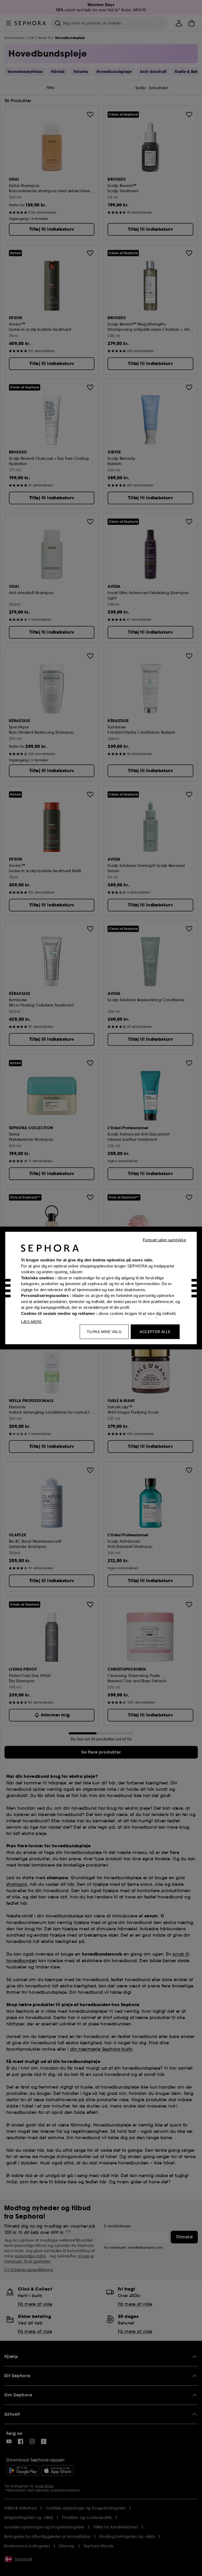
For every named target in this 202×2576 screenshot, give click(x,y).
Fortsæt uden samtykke (164, 1240)
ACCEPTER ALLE (155, 1332)
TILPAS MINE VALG (104, 1332)
